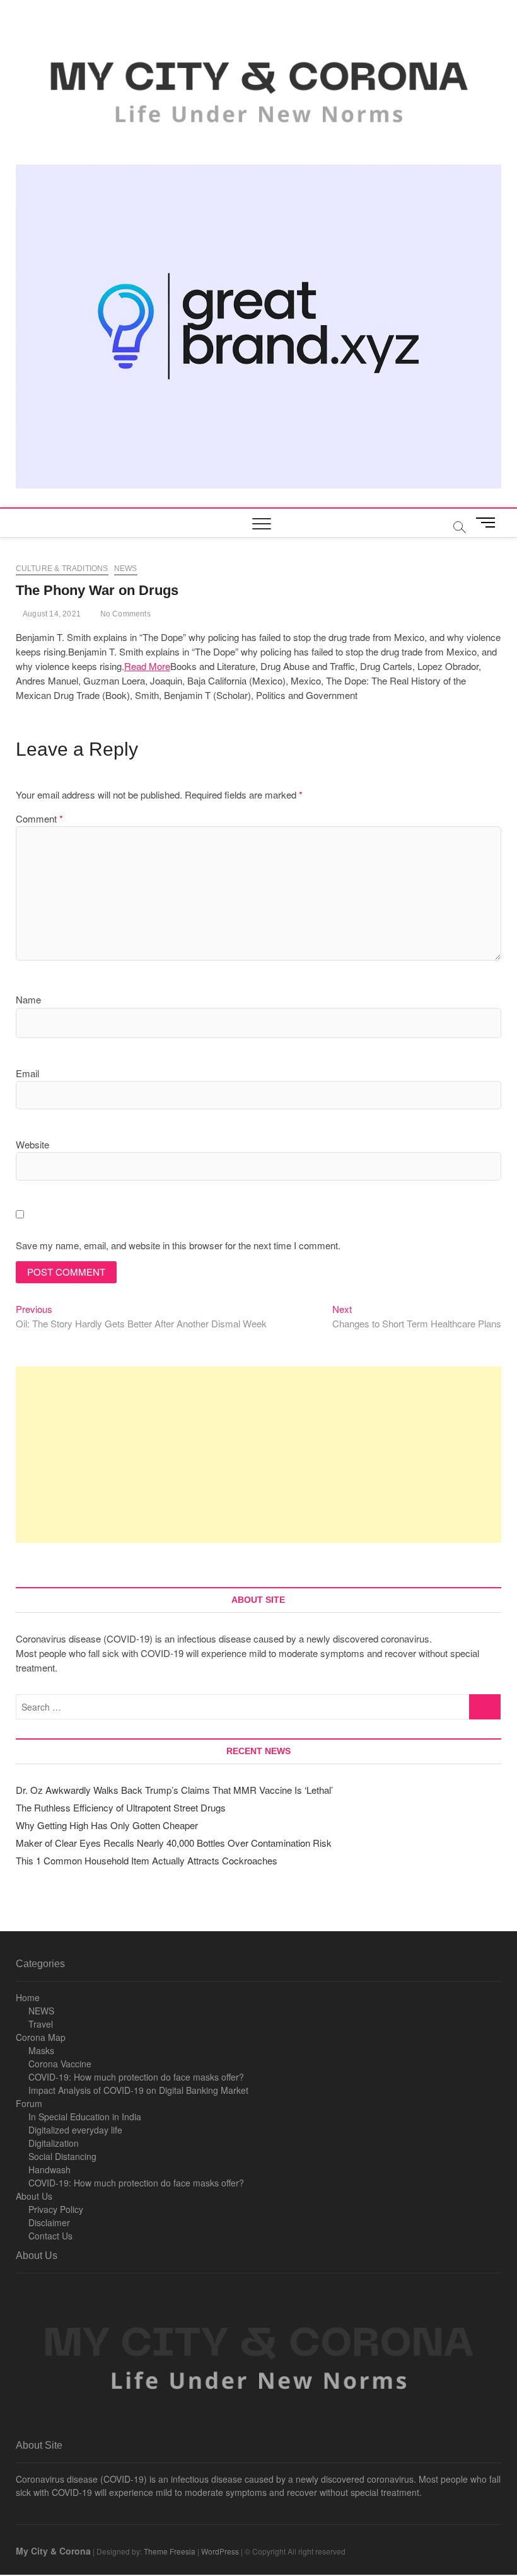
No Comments (124, 614)
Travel (41, 2024)
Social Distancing (62, 2156)
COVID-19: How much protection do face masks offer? (136, 2077)
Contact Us (50, 2236)
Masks (41, 2050)
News (126, 569)
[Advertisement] (259, 1455)
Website (32, 1144)
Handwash (49, 2169)
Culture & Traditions (62, 569)
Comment (39, 818)
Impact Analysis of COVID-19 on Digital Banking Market (138, 2090)
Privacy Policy (56, 2209)
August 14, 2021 (51, 614)
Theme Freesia (170, 2551)
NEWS (41, 2011)
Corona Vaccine (60, 2064)
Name (28, 999)
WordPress (220, 2551)
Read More (147, 666)
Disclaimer (49, 2222)
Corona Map (41, 2037)
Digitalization (54, 2143)
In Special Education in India (85, 2117)
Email (27, 1073)
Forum (29, 2103)
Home (28, 1997)
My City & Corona (53, 2551)
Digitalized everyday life (75, 2130)
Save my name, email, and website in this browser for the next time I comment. (178, 1245)
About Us (34, 2196)
